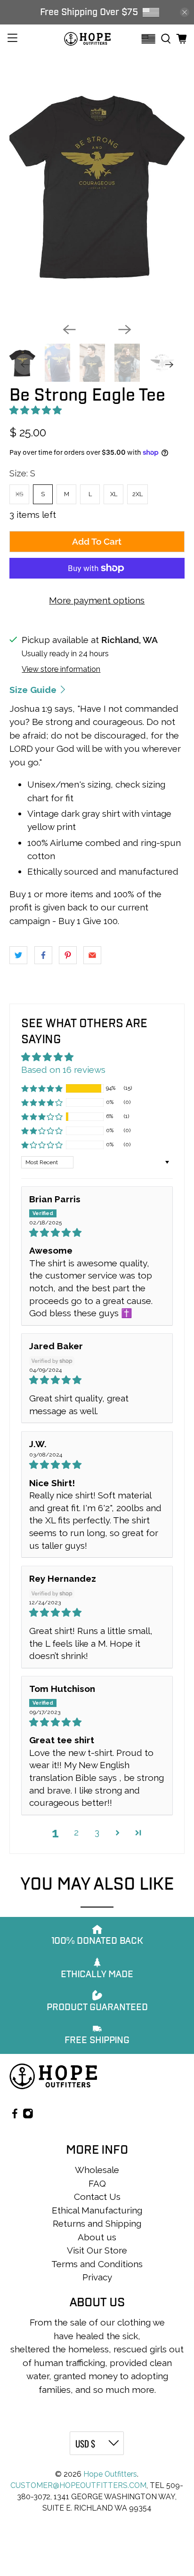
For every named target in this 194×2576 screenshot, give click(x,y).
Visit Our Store (97, 2250)
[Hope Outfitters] (87, 39)
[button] (36, 410)
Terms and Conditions (97, 2264)
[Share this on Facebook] (43, 955)
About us (97, 2237)
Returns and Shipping (97, 2223)
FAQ (97, 2183)
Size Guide (34, 690)
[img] (97, 1233)
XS (19, 494)
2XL (137, 494)
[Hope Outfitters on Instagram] (28, 2115)
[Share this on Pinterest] (68, 955)
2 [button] (76, 1832)
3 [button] (97, 1832)
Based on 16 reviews (63, 1070)
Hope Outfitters (110, 2474)
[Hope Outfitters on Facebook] (15, 2115)
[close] (185, 12)
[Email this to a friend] (92, 955)
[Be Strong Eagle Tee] (97, 184)
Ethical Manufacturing (97, 2210)
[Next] (125, 330)
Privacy (97, 2277)
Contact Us (97, 2197)
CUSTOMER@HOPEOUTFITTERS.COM (78, 2485)
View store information (61, 669)
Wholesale (97, 2170)
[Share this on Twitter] (18, 955)
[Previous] (69, 330)
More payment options (97, 600)
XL (114, 494)
